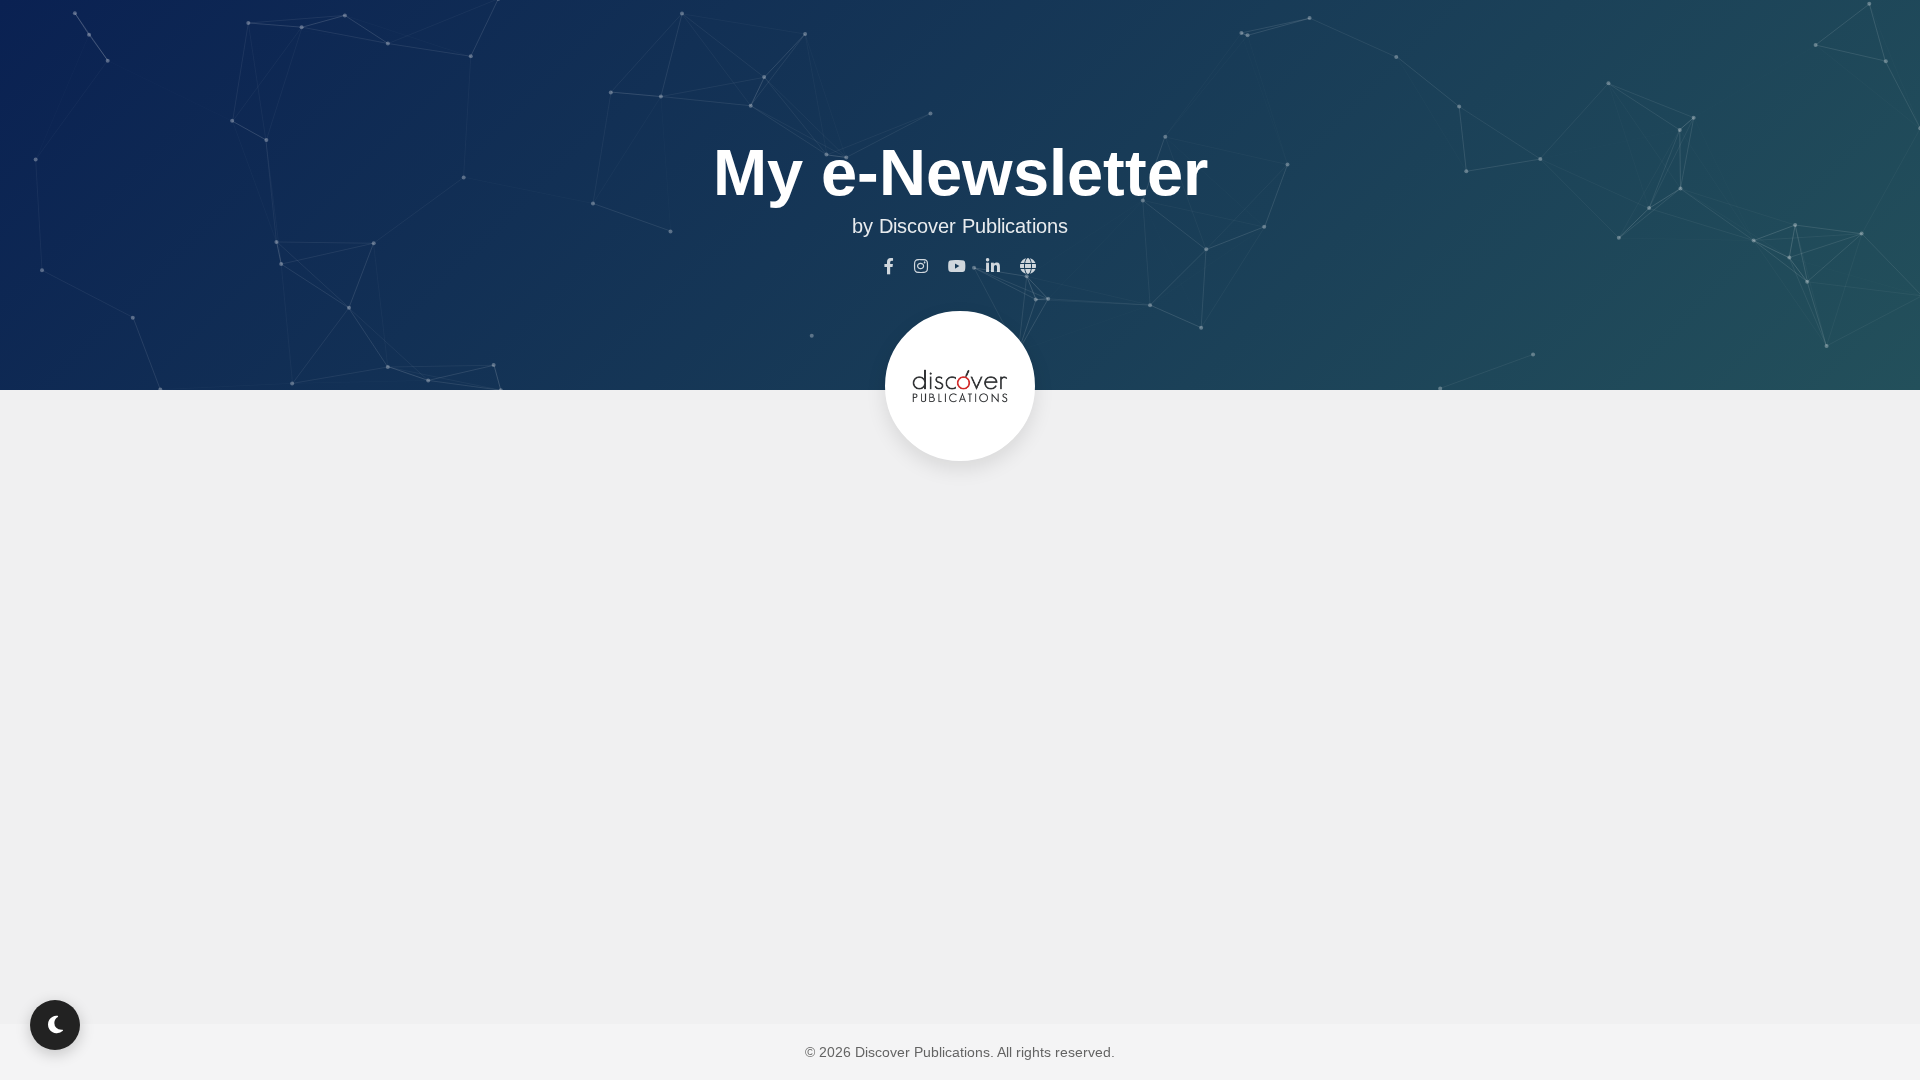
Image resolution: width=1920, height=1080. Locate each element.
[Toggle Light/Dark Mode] (55, 1025)
